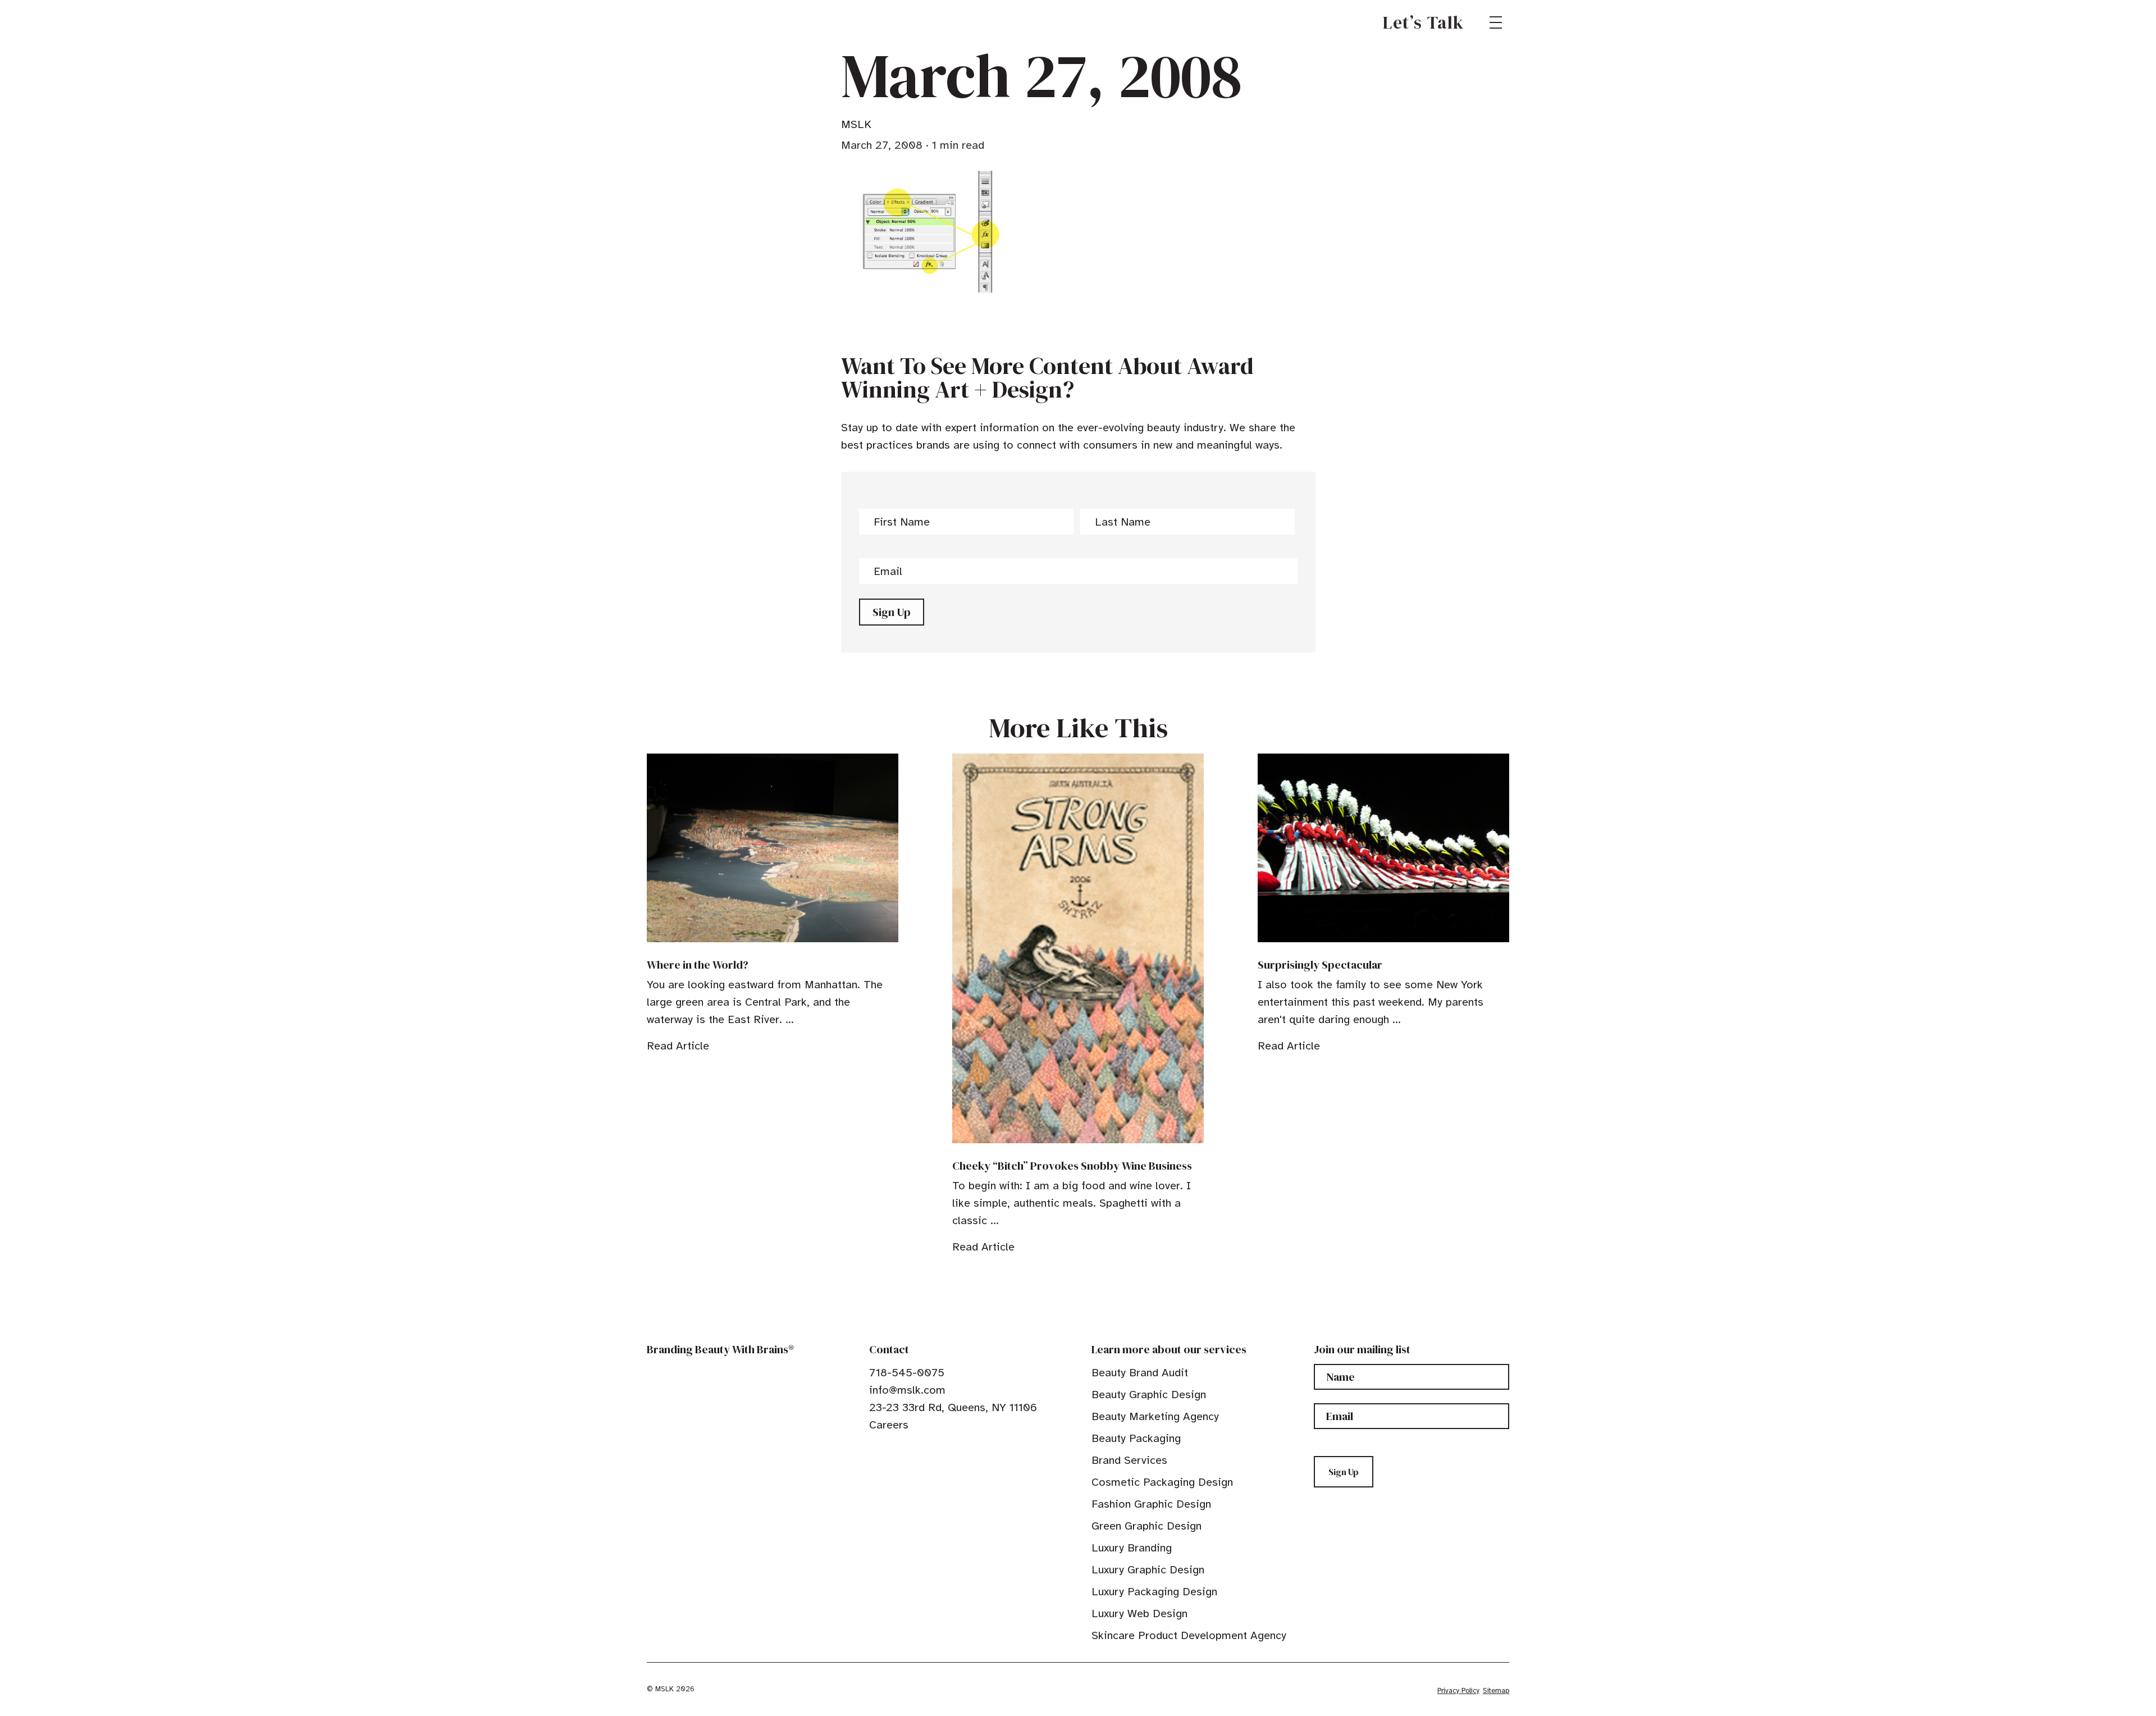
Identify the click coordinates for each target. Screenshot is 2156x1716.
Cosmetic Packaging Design (1162, 1482)
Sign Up (892, 612)
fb (874, 1450)
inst (926, 1450)
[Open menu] (1496, 22)
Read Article (678, 1046)
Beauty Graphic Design (1149, 1395)
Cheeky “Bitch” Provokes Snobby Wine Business (1072, 1166)
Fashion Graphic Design (1151, 1504)
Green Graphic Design (1146, 1526)
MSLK (687, 22)
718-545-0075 (907, 1373)
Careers (889, 1425)
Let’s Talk (1424, 22)
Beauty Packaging (1136, 1438)
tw (892, 1450)
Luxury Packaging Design (1154, 1592)
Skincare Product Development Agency (1189, 1635)
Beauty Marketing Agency (1155, 1416)
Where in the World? (698, 965)
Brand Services (1129, 1460)
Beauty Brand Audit (1140, 1373)
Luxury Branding (1132, 1548)
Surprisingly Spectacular (1320, 965)
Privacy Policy (1458, 1691)
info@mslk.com (907, 1390)
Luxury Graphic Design (1148, 1570)
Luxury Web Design (1139, 1614)
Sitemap (1496, 1691)
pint (909, 1450)
